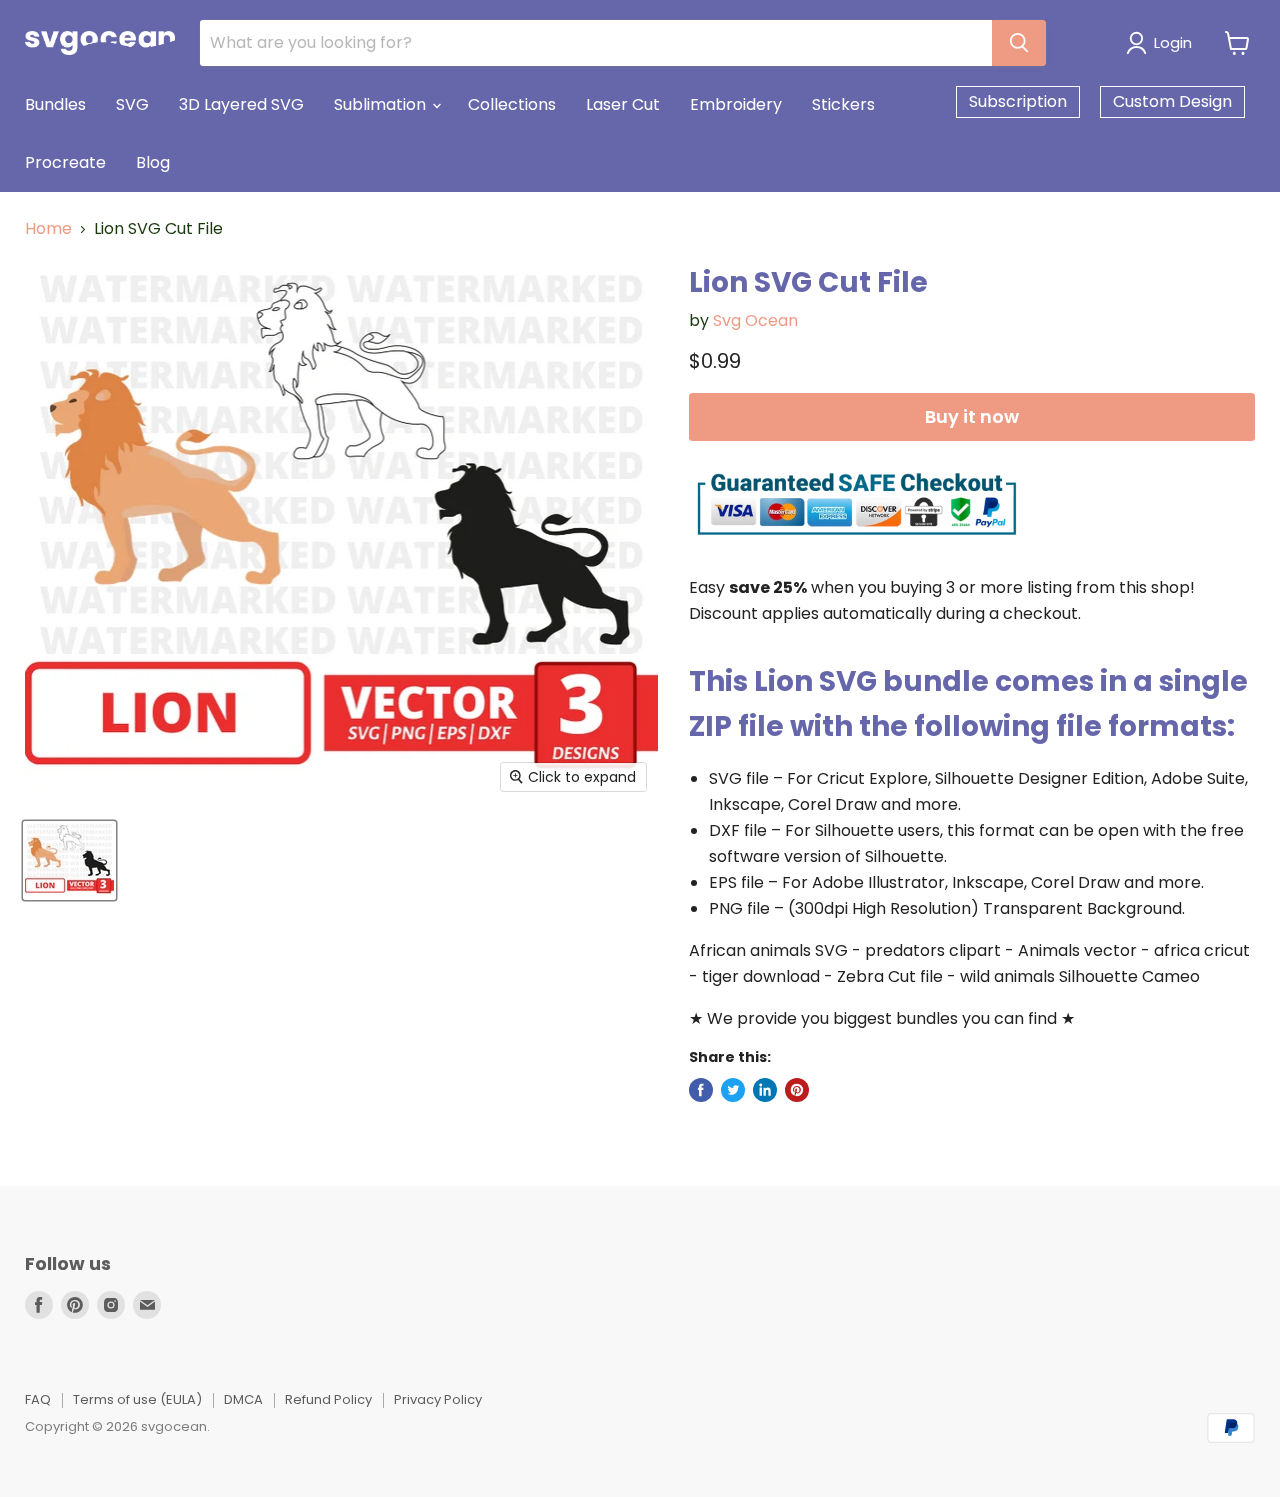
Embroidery (736, 104)
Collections (512, 104)
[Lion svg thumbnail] (69, 860)
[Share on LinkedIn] (765, 1090)
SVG (132, 104)
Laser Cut (623, 104)
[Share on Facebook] (701, 1090)
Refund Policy (328, 1399)
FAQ (38, 1399)
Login (1173, 42)
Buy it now (972, 416)
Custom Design (1172, 101)
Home (48, 229)
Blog (153, 162)
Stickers (843, 104)
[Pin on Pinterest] (797, 1090)
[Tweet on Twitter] (733, 1090)
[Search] (1019, 43)
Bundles (55, 104)
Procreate (65, 162)
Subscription (1018, 101)
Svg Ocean (755, 320)
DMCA (243, 1399)
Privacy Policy (438, 1399)
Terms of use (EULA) (137, 1399)
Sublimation (382, 104)
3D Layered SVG (241, 104)
